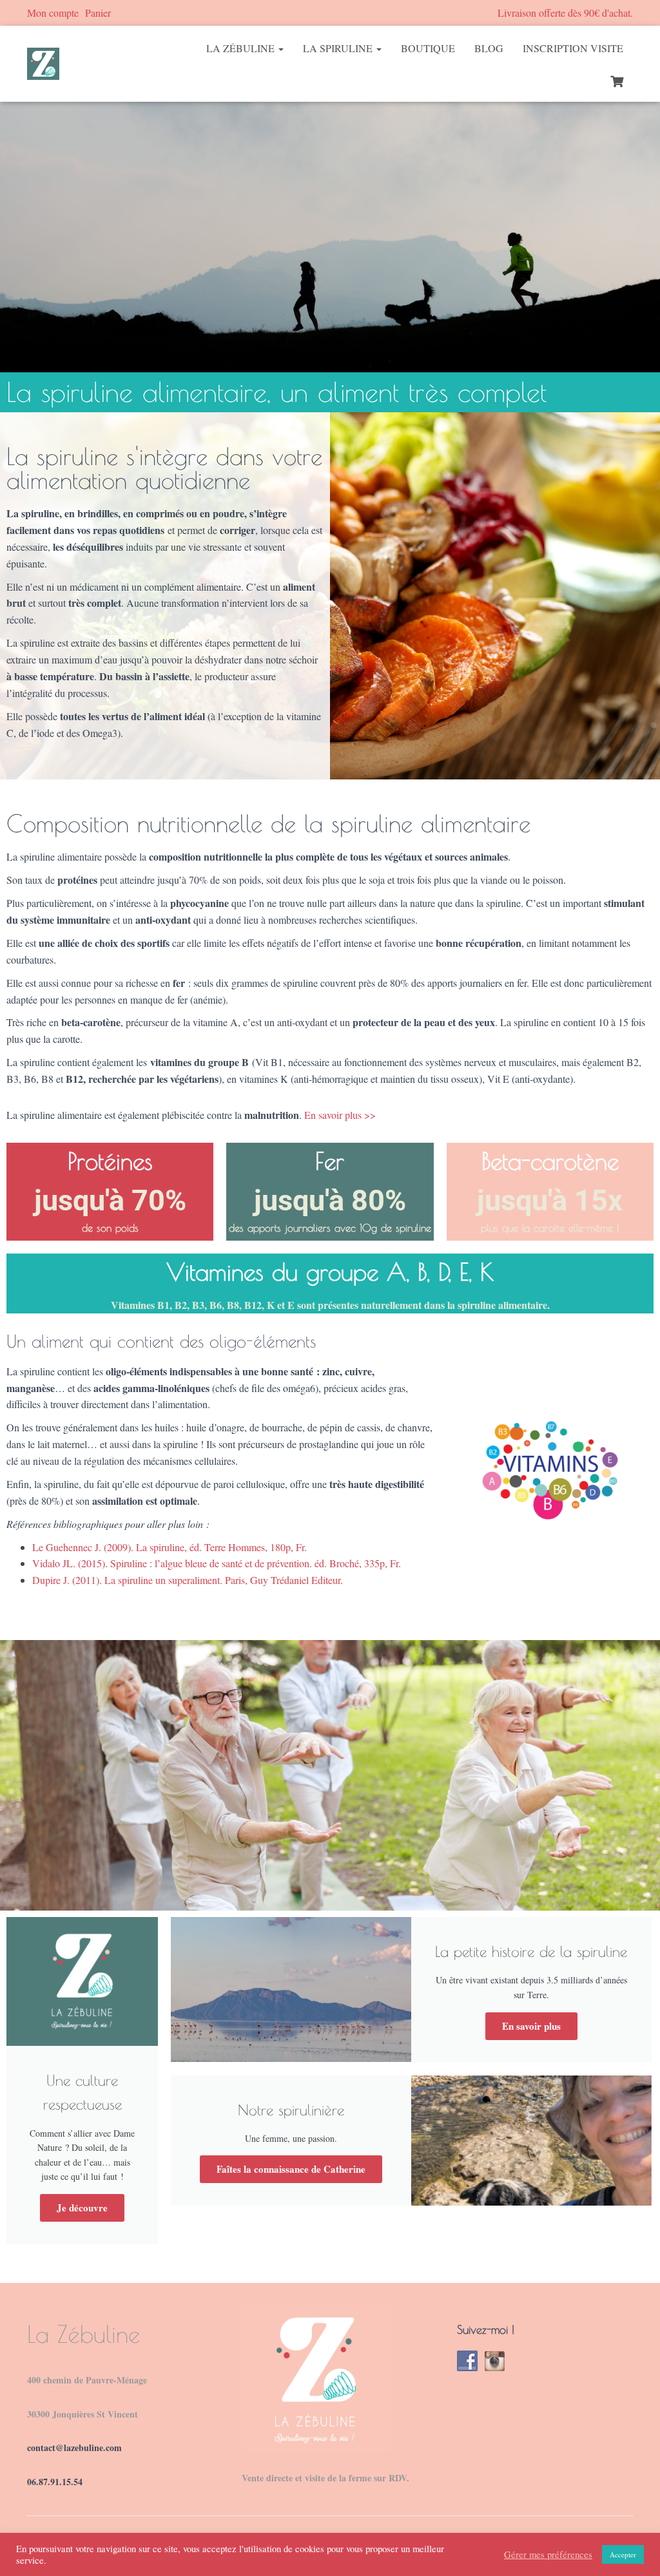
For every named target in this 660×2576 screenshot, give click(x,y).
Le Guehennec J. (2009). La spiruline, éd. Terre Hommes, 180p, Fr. (170, 1547)
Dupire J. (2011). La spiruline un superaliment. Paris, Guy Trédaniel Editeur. (188, 1580)
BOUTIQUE (428, 48)
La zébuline (242, 48)
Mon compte (53, 13)
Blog (489, 48)
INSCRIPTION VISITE (573, 48)
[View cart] (617, 80)
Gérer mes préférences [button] (548, 2555)
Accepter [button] (623, 2554)
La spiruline (339, 48)
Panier (98, 13)
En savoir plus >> (340, 1115)
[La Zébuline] (43, 64)
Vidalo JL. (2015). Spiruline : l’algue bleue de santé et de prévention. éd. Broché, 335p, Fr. (217, 1563)
